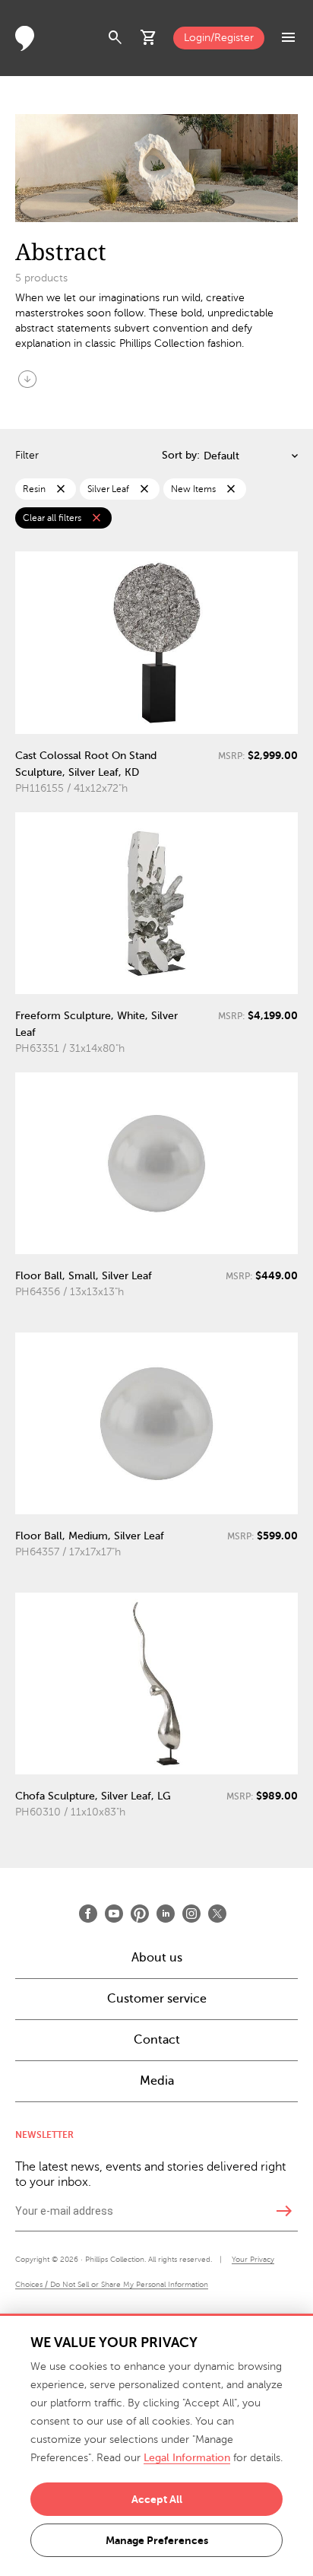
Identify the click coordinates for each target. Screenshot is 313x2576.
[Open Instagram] (191, 1914)
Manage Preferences (157, 2540)
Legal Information (187, 2458)
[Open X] (217, 1914)
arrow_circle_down (27, 379)
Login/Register (219, 38)
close (61, 489)
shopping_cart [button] (149, 38)
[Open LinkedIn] (166, 1914)
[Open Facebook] (88, 1914)
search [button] (115, 38)
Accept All (157, 2499)
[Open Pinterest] (140, 1914)
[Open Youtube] (114, 1914)
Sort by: (181, 455)
